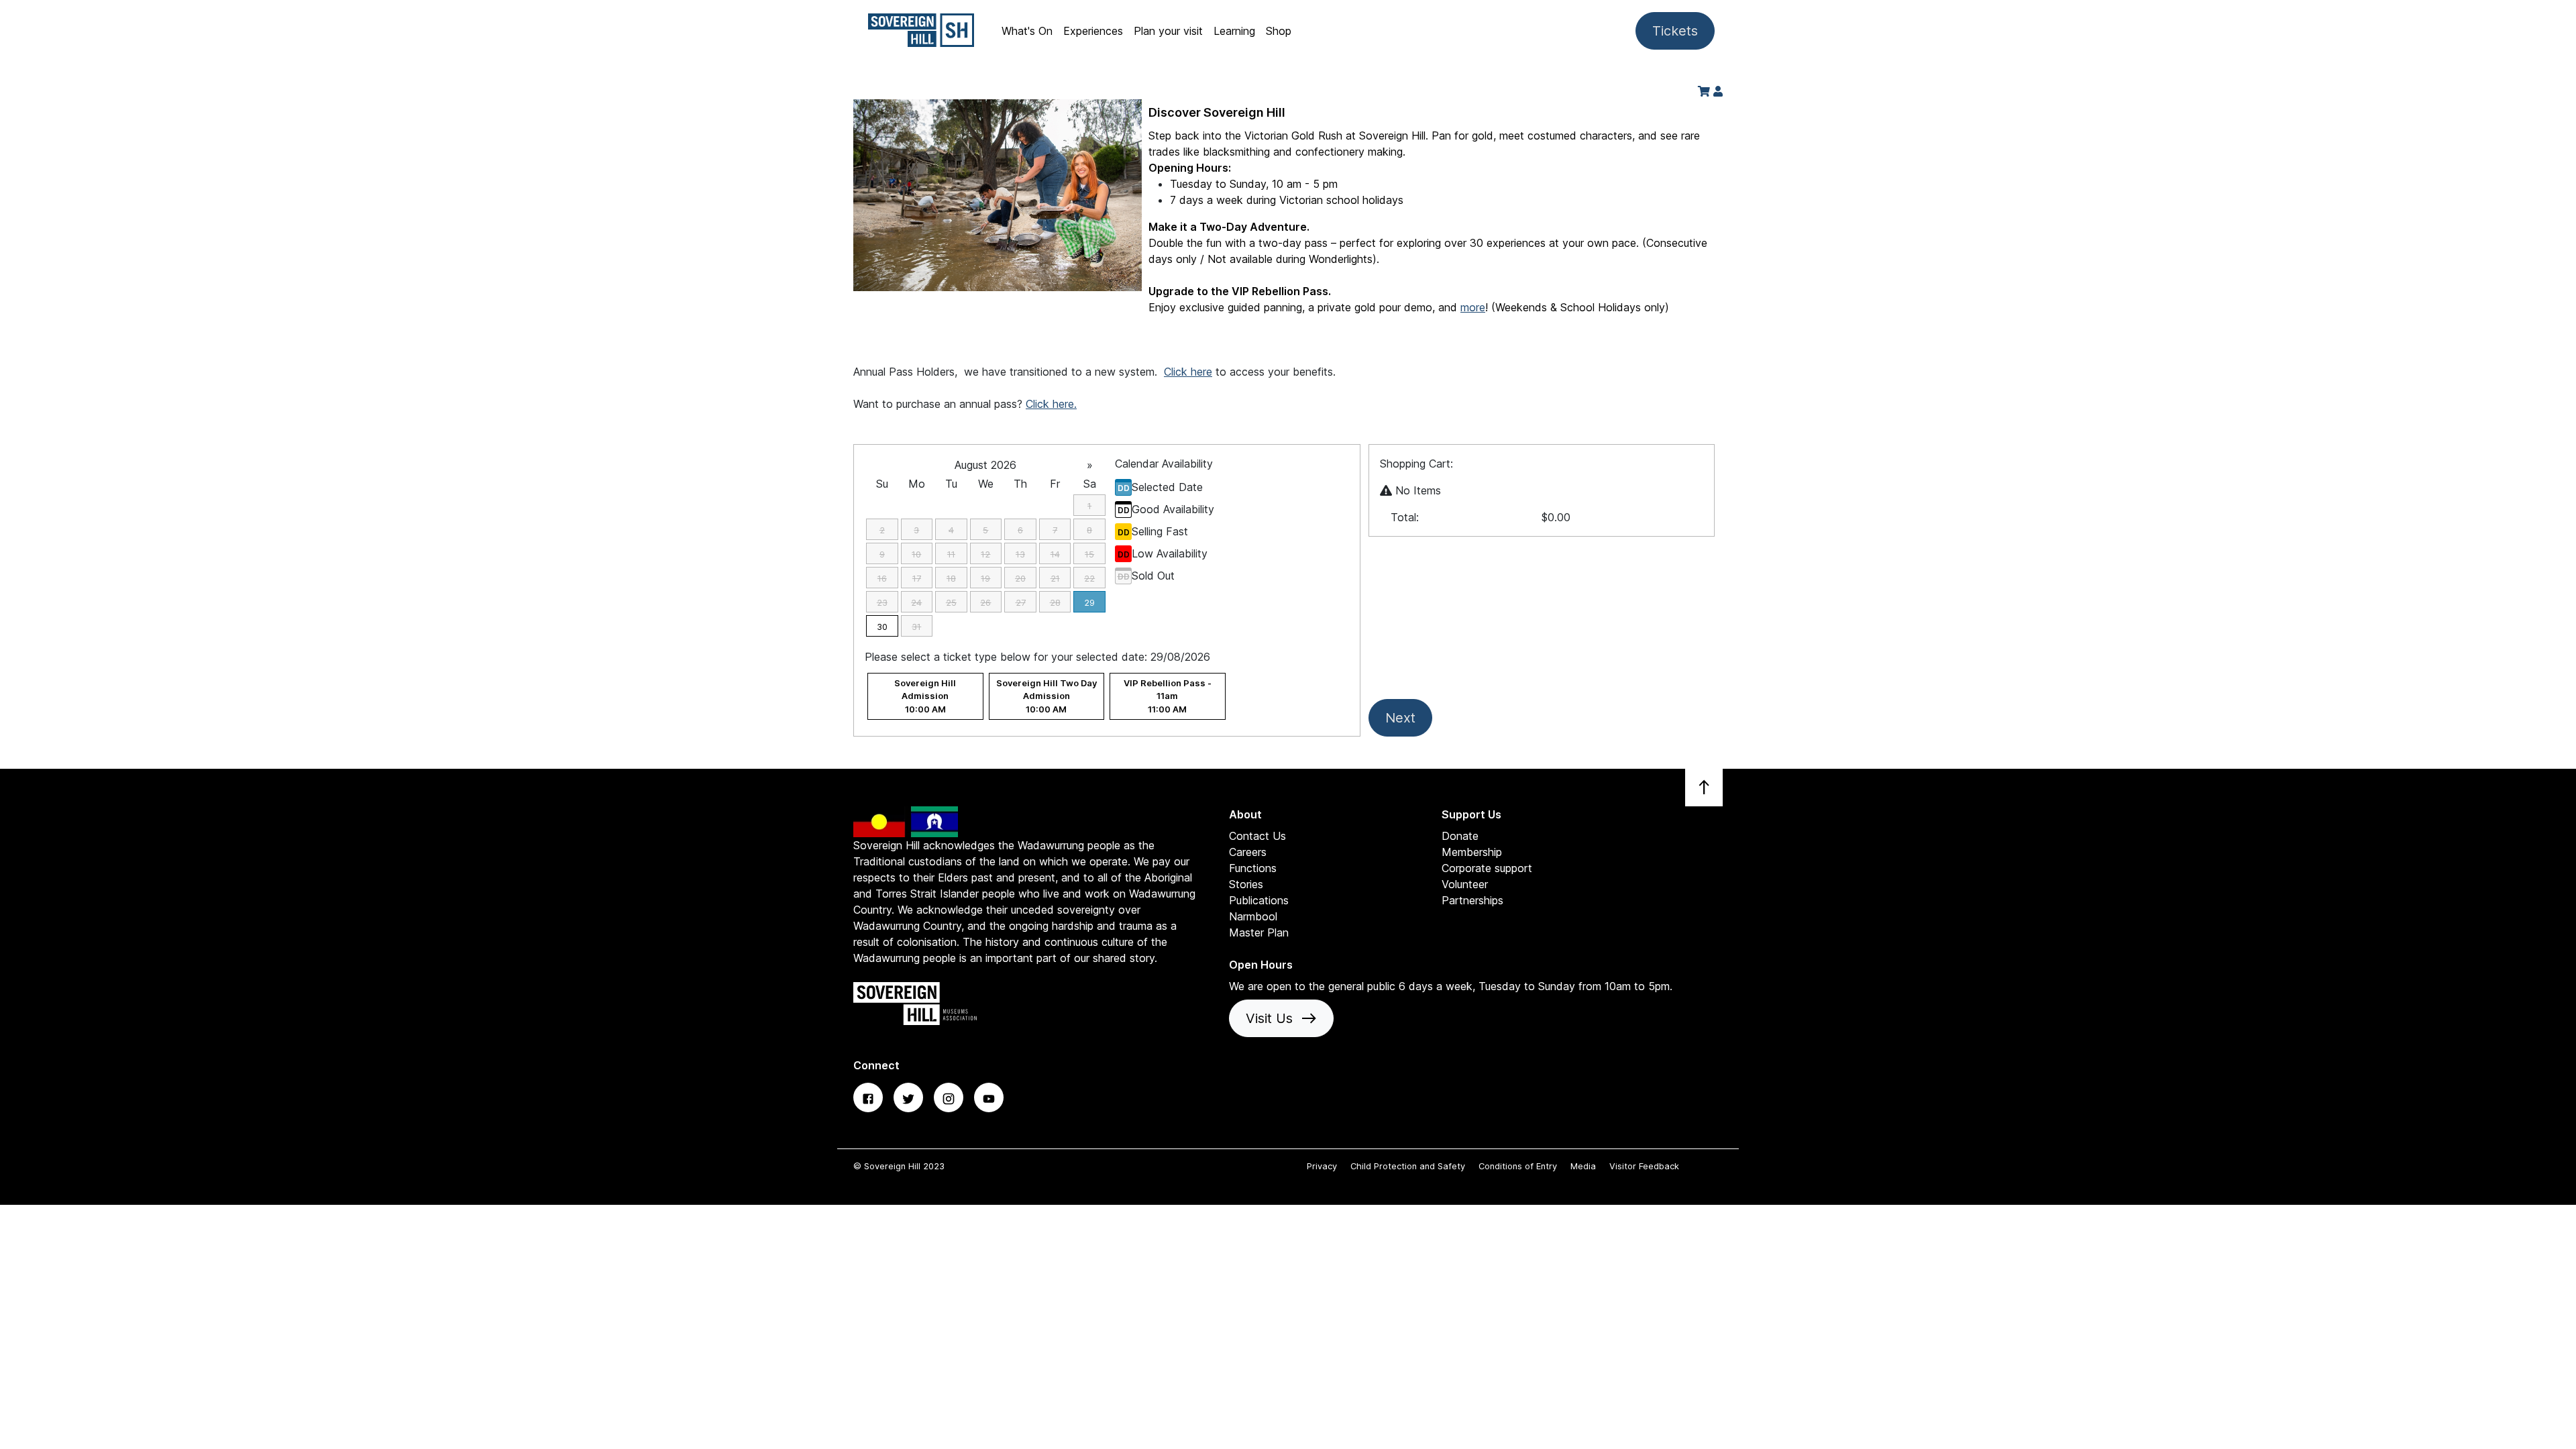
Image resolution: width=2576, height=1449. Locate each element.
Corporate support (1487, 868)
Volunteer (1465, 884)
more (1473, 307)
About (1245, 814)
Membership (1472, 852)
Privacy (1323, 1166)
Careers (1248, 852)
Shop (1279, 31)
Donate (1460, 836)
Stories (1246, 884)
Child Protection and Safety (1409, 1166)
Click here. (1051, 404)
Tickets (1675, 31)
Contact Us (1257, 836)
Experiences (1093, 31)
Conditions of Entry (1519, 1166)
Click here (1188, 372)
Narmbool (1253, 916)
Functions (1253, 868)
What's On (1027, 31)
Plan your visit (1168, 31)
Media (1585, 1166)
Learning (1234, 31)
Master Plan (1259, 932)
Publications (1259, 900)
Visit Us (1281, 1018)
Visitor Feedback (1644, 1166)
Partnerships (1472, 900)
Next (1400, 718)
